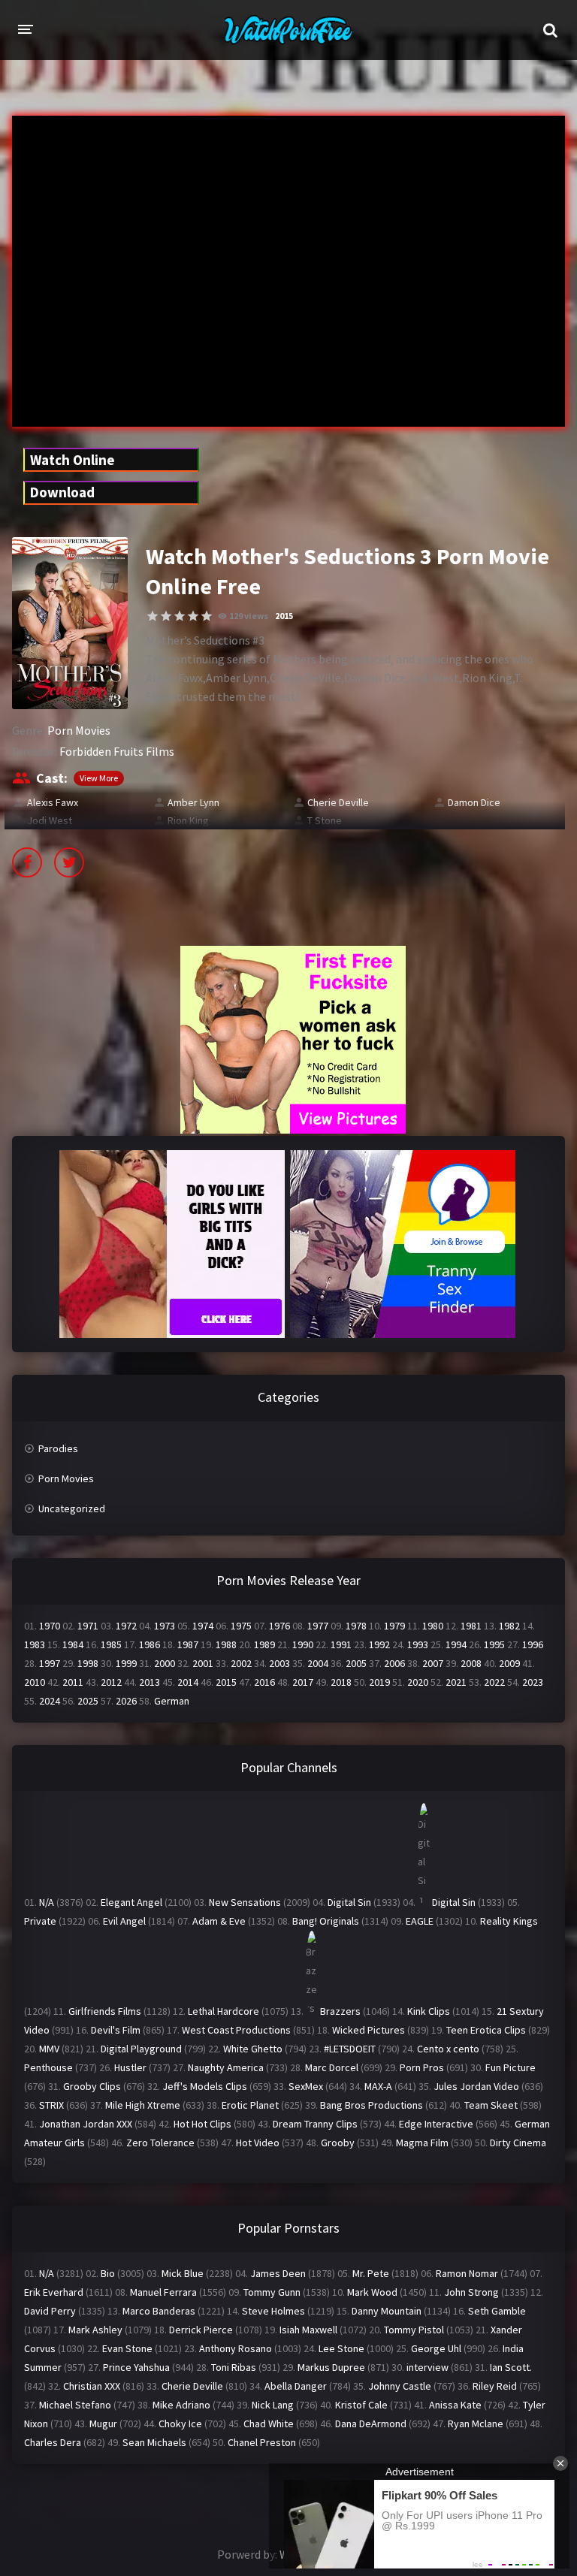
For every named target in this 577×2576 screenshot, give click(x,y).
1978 (356, 1626)
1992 (379, 1644)
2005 (356, 1663)
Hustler (130, 2067)
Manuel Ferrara (163, 2292)
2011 (73, 1682)
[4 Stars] (193, 616)
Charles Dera (53, 2442)
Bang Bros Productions (372, 2105)
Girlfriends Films (105, 2011)
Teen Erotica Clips (486, 2030)
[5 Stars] (207, 616)
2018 (341, 1682)
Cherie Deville (338, 802)
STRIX (51, 2105)
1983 (35, 1644)
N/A (47, 1902)
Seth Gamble (497, 2311)
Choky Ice (180, 2423)
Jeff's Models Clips (205, 2086)
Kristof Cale (361, 2405)
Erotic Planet (250, 2105)
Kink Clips (429, 2011)
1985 (111, 1644)
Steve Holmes (273, 2311)
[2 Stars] (166, 616)
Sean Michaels (154, 2442)
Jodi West (50, 820)
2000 (165, 1663)
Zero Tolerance (160, 2143)
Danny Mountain (387, 2311)
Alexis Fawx (53, 802)
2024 (50, 1701)
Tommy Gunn (272, 2292)
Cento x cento (448, 2049)
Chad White (269, 2423)
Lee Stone (341, 2348)
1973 (165, 1626)
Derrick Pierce (201, 2330)
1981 (471, 1626)
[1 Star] (153, 616)
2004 (318, 1663)
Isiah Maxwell (308, 2330)
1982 (509, 1626)
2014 (188, 1682)
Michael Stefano (75, 2405)
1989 (264, 1644)
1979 (394, 1626)
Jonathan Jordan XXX (86, 2124)
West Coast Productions (236, 2030)
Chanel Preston (262, 2442)
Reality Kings (509, 1921)
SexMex (306, 2086)
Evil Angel (124, 1921)
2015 (284, 616)
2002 (241, 1663)
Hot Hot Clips (202, 2124)
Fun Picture (511, 2067)
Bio (108, 2273)
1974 (203, 1626)
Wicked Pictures (369, 2030)
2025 (88, 1701)
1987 (188, 1644)
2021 (456, 1682)
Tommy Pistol (414, 2330)
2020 (418, 1682)
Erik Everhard (54, 2292)
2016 (264, 1682)
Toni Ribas (234, 2367)
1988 (226, 1644)
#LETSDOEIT (350, 2049)
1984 (73, 1644)
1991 (341, 1644)
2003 (279, 1663)
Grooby (338, 2143)
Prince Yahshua (136, 2367)
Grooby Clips (92, 2086)
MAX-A (378, 2086)
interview (427, 2367)
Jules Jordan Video (476, 2086)
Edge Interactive (436, 2124)
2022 (494, 1682)
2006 (394, 1663)
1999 (126, 1663)
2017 (303, 1682)
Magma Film (422, 2143)
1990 (303, 1644)
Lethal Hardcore (224, 2011)
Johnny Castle (400, 2386)
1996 (533, 1644)
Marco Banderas (159, 2311)
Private (40, 1921)
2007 (433, 1663)
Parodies (58, 1448)
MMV (49, 2049)
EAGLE (420, 1921)
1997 (50, 1663)
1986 (150, 1644)
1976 (279, 1626)
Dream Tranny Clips (315, 2124)
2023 (533, 1682)
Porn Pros (422, 2067)
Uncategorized (72, 1508)
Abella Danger (296, 2386)
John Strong (471, 2292)
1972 (126, 1626)
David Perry (50, 2311)
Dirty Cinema (518, 2143)
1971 (88, 1626)
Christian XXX (92, 2386)
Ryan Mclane (476, 2423)
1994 (456, 1644)
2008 (471, 1663)
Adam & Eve (219, 1921)
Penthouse (48, 2067)
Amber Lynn (193, 802)
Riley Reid (495, 2386)
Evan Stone (127, 2348)
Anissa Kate (455, 2405)
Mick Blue (183, 2273)
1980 (433, 1626)
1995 (494, 1644)
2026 (126, 1701)
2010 (35, 1682)
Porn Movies (79, 730)
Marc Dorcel (332, 2067)
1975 (241, 1626)
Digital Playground (141, 2049)
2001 (203, 1663)
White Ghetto (253, 2049)
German (172, 1701)
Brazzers (340, 2011)
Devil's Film (116, 2030)
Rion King (188, 820)
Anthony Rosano (236, 2348)
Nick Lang (273, 2405)
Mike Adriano (181, 2405)
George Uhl (436, 2348)
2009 (509, 1663)
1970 (50, 1626)
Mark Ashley (95, 2330)
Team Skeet (491, 2105)
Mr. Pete (371, 2273)
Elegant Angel (131, 1902)
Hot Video (258, 2143)
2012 (111, 1682)
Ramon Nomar (467, 2273)
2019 (379, 1682)
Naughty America (226, 2067)
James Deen (278, 2273)
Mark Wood (372, 2292)
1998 (88, 1663)
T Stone (325, 820)
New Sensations (245, 1902)
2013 (150, 1682)
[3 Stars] (180, 616)
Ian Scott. (511, 2367)
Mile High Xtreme (143, 2105)
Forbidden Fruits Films (117, 751)
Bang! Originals (326, 1921)
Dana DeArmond (371, 2423)
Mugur (103, 2423)
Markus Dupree (331, 2367)
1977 (318, 1626)
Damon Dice (474, 802)
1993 (418, 1644)
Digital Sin (349, 1902)
